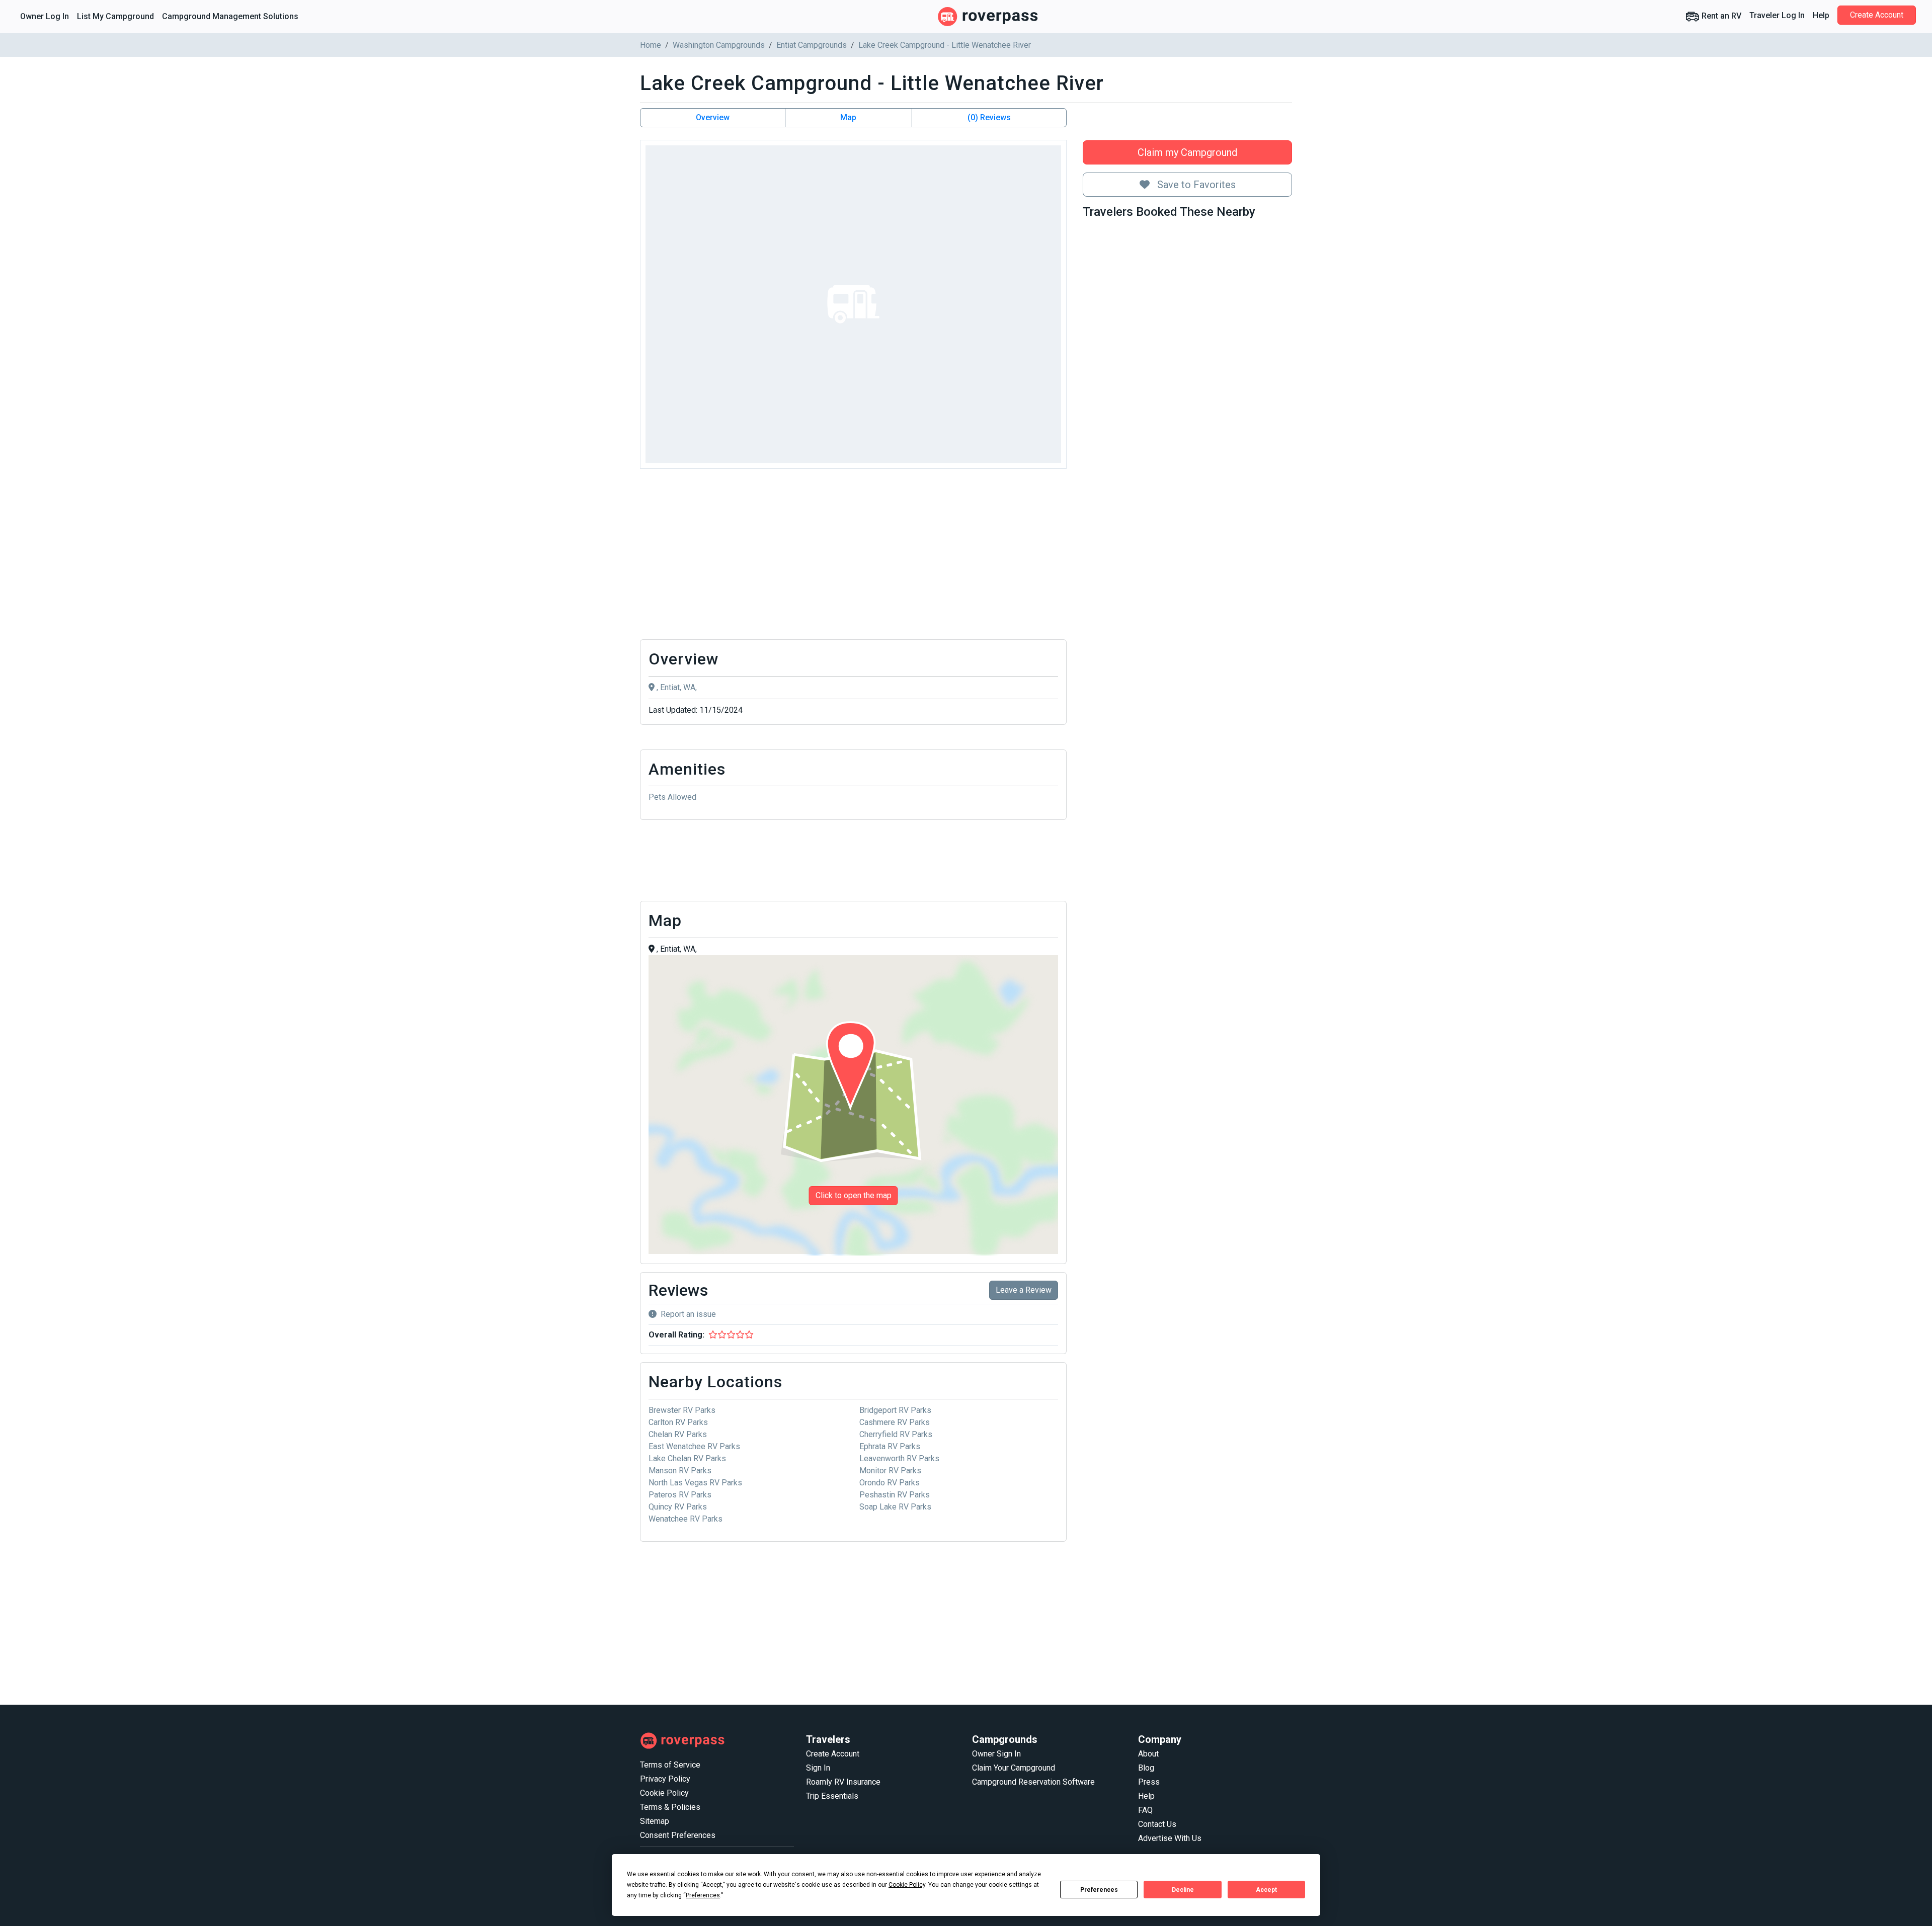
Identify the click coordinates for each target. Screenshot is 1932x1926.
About (1148, 1754)
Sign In (818, 1768)
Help (1821, 15)
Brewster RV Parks (682, 1410)
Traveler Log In (1777, 15)
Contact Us (1157, 1824)
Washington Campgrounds (719, 45)
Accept (1266, 1890)
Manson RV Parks (680, 1471)
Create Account (1877, 15)
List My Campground (115, 16)
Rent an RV (1720, 16)
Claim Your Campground (1014, 1768)
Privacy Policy (665, 1779)
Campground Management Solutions (230, 16)
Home (651, 45)
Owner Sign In (996, 1754)
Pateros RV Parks (680, 1495)
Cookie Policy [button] (907, 1885)
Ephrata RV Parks (890, 1446)
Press (1149, 1782)
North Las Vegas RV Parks (695, 1483)
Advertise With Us (1170, 1838)
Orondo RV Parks (890, 1483)
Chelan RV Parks (678, 1434)
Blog (1146, 1768)
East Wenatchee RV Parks (694, 1446)
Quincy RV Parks (678, 1507)
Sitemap (655, 1821)
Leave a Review (1024, 1290)
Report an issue (688, 1314)
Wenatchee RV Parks (686, 1519)
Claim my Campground (1187, 152)
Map (848, 117)
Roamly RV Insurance (843, 1782)
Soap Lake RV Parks (895, 1507)
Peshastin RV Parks (895, 1495)
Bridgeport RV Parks (895, 1410)
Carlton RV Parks (678, 1422)
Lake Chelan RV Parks (687, 1458)
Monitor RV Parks (890, 1471)
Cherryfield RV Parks (896, 1434)
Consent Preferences (678, 1835)
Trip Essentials (832, 1796)
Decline (1183, 1890)
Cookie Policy (664, 1793)
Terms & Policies (670, 1807)
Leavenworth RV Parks (899, 1458)
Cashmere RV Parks (895, 1422)
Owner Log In (45, 16)
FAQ (1145, 1810)
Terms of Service (670, 1765)
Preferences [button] (703, 1895)
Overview (713, 117)
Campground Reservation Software (1033, 1782)
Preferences (1099, 1890)
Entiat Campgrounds (812, 45)
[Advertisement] (853, 557)
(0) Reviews (989, 117)
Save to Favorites (1195, 185)
